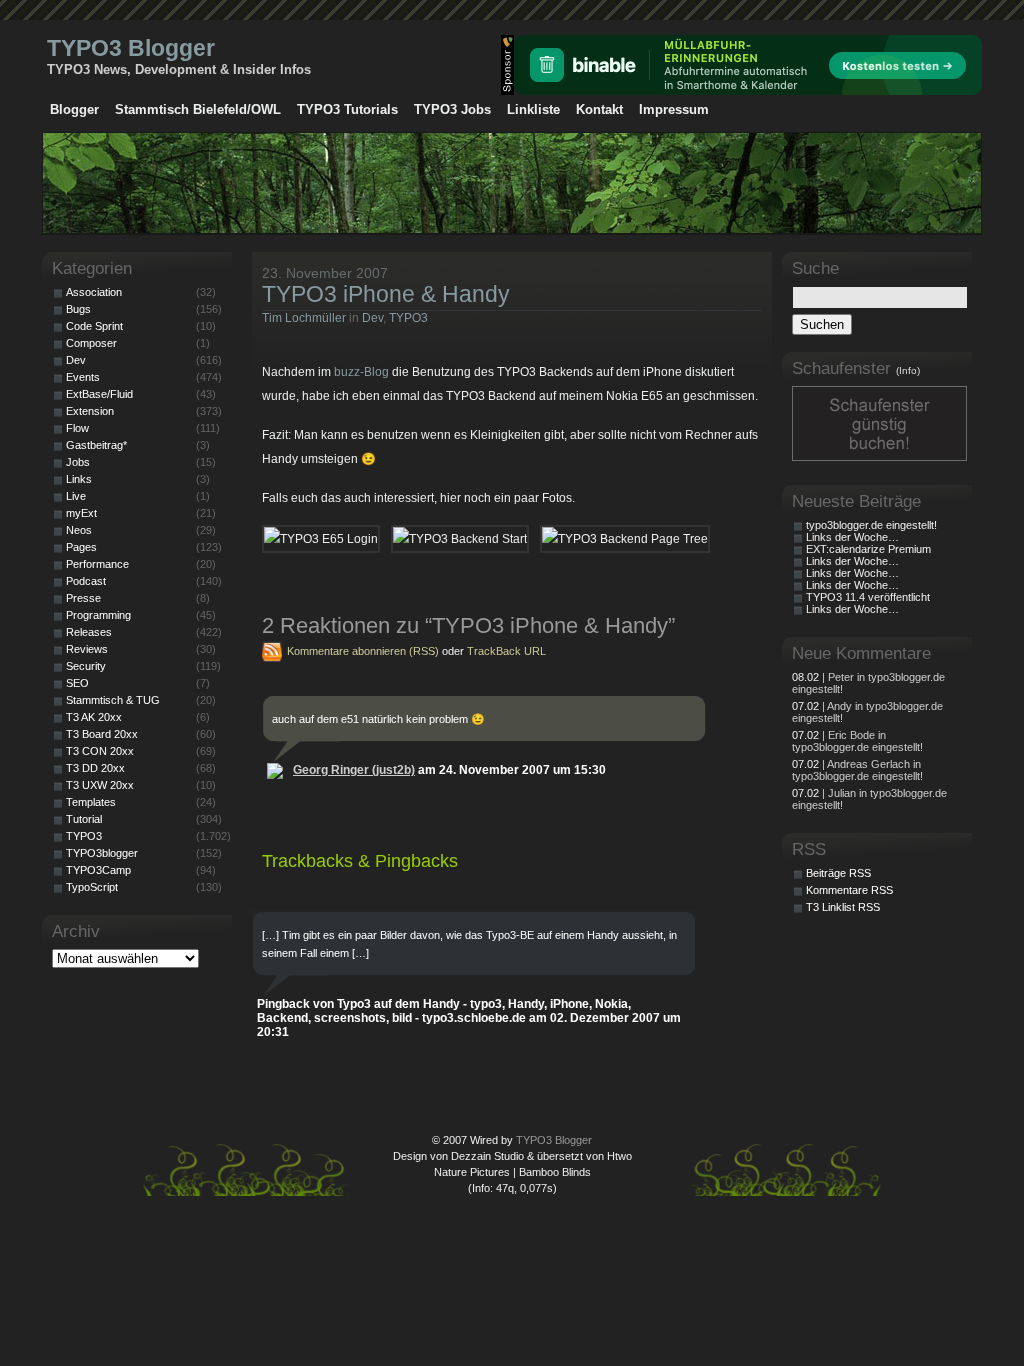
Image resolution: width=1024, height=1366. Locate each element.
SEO (77, 683)
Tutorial (84, 819)
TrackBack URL (506, 651)
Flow (77, 428)
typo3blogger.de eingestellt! (871, 525)
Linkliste (533, 109)
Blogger (74, 109)
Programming (98, 615)
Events (83, 377)
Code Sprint (94, 326)
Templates (91, 802)
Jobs (78, 462)
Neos (79, 530)
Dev (372, 318)
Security (86, 666)
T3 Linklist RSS (843, 907)
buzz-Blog (360, 372)
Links (79, 479)
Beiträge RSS (838, 873)
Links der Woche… (852, 537)
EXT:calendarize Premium (868, 549)
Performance (97, 564)
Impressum (674, 109)
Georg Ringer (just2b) (354, 770)
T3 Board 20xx (102, 734)
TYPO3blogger (102, 853)
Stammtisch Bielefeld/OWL (198, 109)
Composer (91, 343)
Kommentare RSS (849, 890)
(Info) (908, 370)
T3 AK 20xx (94, 717)
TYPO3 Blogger (131, 48)
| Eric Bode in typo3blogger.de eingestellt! (857, 741)
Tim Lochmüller (304, 318)
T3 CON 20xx (100, 751)
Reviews (87, 649)
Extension (90, 411)
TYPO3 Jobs (452, 109)
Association (94, 292)
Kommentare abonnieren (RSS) (363, 651)
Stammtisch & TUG (113, 700)
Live (76, 496)
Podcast (86, 581)
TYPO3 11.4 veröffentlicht (868, 597)
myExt (81, 513)
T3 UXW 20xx (100, 785)
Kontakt (599, 109)
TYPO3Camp (98, 870)
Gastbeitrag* (96, 445)
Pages (81, 547)
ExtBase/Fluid (99, 394)
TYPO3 (408, 318)
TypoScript (92, 887)
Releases (89, 632)
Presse (83, 598)
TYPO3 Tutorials (347, 109)
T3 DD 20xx (95, 768)
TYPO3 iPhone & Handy (386, 294)
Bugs (78, 309)
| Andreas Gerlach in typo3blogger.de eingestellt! (857, 770)
